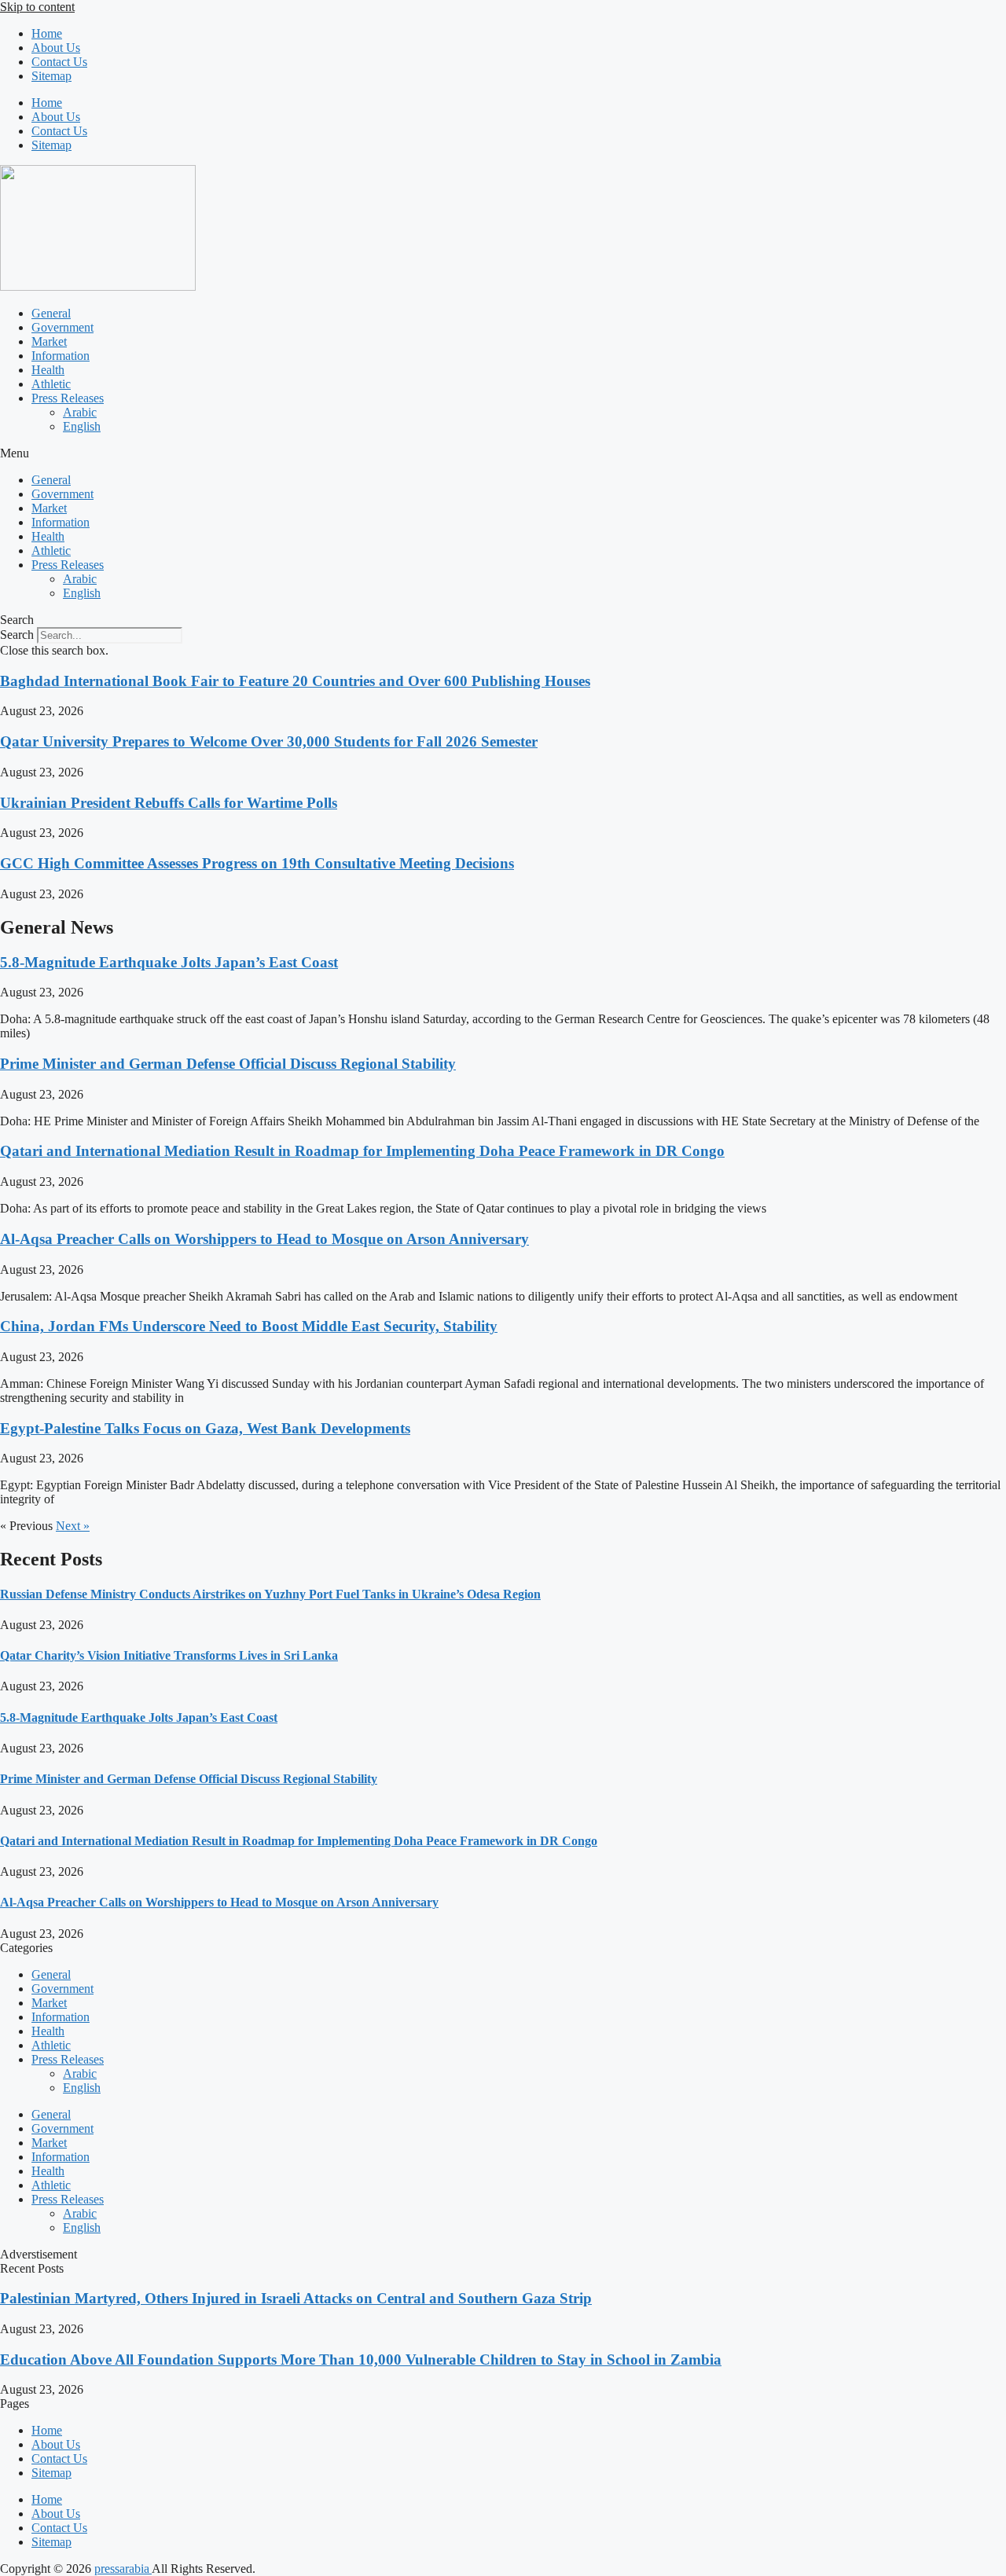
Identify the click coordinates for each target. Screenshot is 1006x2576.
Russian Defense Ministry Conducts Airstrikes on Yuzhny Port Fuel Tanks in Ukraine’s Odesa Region (270, 1594)
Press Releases (68, 398)
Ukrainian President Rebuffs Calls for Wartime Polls (169, 803)
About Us (56, 48)
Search (17, 635)
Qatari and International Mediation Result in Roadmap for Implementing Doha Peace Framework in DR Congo (362, 1151)
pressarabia (123, 2569)
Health (48, 370)
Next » (73, 1526)
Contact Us (59, 62)
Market (49, 341)
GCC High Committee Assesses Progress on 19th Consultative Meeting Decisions (257, 863)
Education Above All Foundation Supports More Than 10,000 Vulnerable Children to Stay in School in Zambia (361, 2359)
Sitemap (51, 76)
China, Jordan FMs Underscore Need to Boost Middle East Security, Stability (249, 1326)
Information (61, 356)
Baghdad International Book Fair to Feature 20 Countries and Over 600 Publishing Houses (295, 681)
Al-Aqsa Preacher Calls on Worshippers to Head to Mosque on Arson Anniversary (264, 1239)
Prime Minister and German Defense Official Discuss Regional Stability (228, 1064)
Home (47, 33)
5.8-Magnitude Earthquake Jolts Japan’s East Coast (169, 962)
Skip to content (37, 7)
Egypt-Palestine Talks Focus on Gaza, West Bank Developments (205, 1428)
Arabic (80, 412)
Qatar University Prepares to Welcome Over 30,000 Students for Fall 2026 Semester (269, 741)
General (51, 313)
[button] (503, 453)
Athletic (51, 384)
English (82, 426)
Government (62, 327)
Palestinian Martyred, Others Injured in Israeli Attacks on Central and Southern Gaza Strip (296, 2298)
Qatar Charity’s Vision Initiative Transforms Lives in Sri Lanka (169, 1655)
